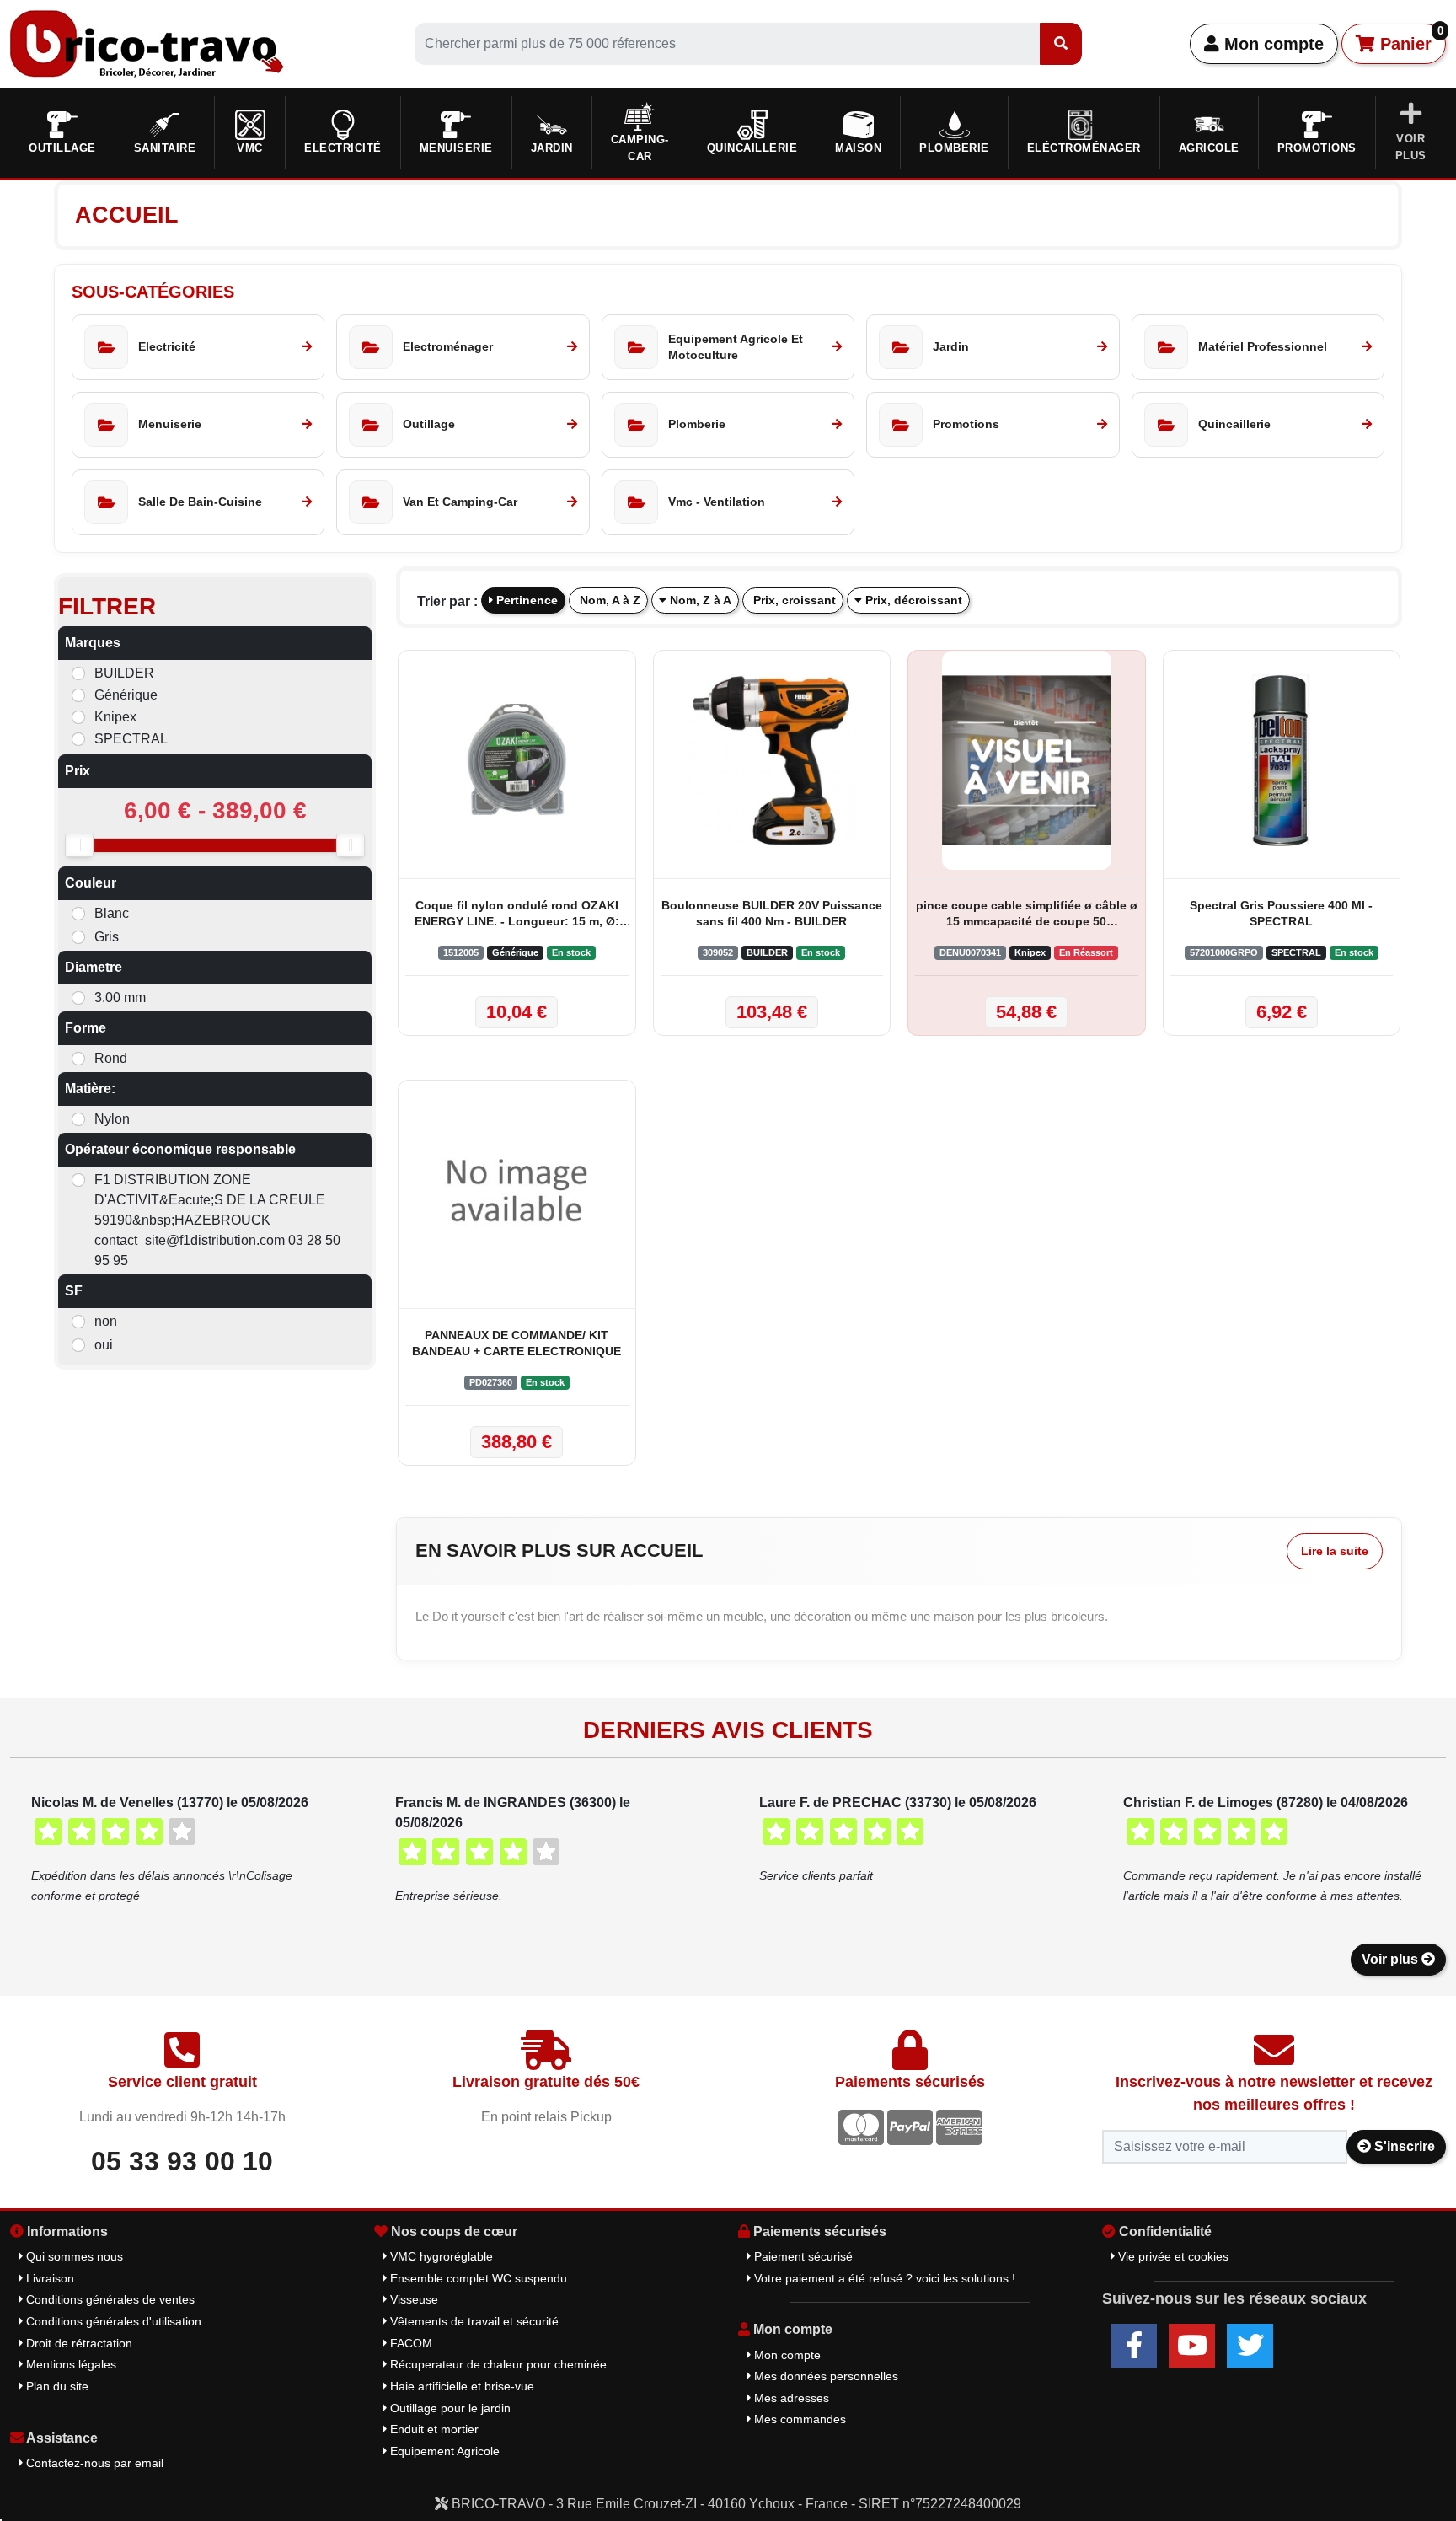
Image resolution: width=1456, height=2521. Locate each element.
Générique (126, 695)
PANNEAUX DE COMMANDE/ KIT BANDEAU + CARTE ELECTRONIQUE (517, 1343)
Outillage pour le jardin (449, 2408)
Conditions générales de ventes (109, 2299)
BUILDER (124, 673)
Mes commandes (798, 2419)
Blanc (112, 913)
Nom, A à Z (608, 600)
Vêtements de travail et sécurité (473, 2321)
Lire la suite (1335, 1551)
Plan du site (56, 2386)
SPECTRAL (131, 739)
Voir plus (1392, 1959)
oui (104, 1345)
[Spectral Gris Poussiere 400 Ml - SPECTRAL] (1282, 760)
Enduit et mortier (433, 2429)
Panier (1409, 39)
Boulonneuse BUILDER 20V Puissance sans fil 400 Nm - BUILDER (772, 913)
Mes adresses (790, 2398)
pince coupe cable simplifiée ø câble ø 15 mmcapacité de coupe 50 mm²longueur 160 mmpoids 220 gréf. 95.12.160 (1027, 915)
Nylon (112, 1119)
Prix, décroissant (912, 600)
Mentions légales (70, 2364)
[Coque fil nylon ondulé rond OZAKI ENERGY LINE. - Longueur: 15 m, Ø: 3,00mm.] (517, 760)
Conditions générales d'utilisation (112, 2321)
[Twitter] (1250, 2346)
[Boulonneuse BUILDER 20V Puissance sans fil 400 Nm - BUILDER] (772, 760)
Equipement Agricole (443, 2451)
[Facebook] (1134, 2346)
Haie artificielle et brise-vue (460, 2386)
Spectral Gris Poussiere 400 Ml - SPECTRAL (1281, 913)
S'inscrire (1403, 2146)
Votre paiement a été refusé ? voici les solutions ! (883, 2278)
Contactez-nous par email (93, 2463)
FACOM (409, 2343)
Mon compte (1271, 44)
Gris (107, 937)
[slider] (79, 845)
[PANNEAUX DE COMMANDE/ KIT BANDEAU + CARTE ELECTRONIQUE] (517, 1190)
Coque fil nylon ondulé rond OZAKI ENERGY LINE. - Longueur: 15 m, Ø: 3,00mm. (517, 915)
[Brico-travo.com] (147, 43)
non (106, 1321)
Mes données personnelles (824, 2376)
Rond (111, 1058)
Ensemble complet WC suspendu (477, 2278)
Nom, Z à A (699, 600)
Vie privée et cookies (1172, 2256)
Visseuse (412, 2299)
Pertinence (525, 600)
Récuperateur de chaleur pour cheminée (497, 2364)
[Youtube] (1192, 2346)
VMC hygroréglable (440, 2256)
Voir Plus (1411, 147)
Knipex (115, 717)
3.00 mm (120, 998)
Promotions (1317, 148)
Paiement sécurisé (802, 2256)
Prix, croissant (793, 600)
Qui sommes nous (73, 2256)
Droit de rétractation (78, 2343)
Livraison (48, 2278)
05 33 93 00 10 (182, 2161)
